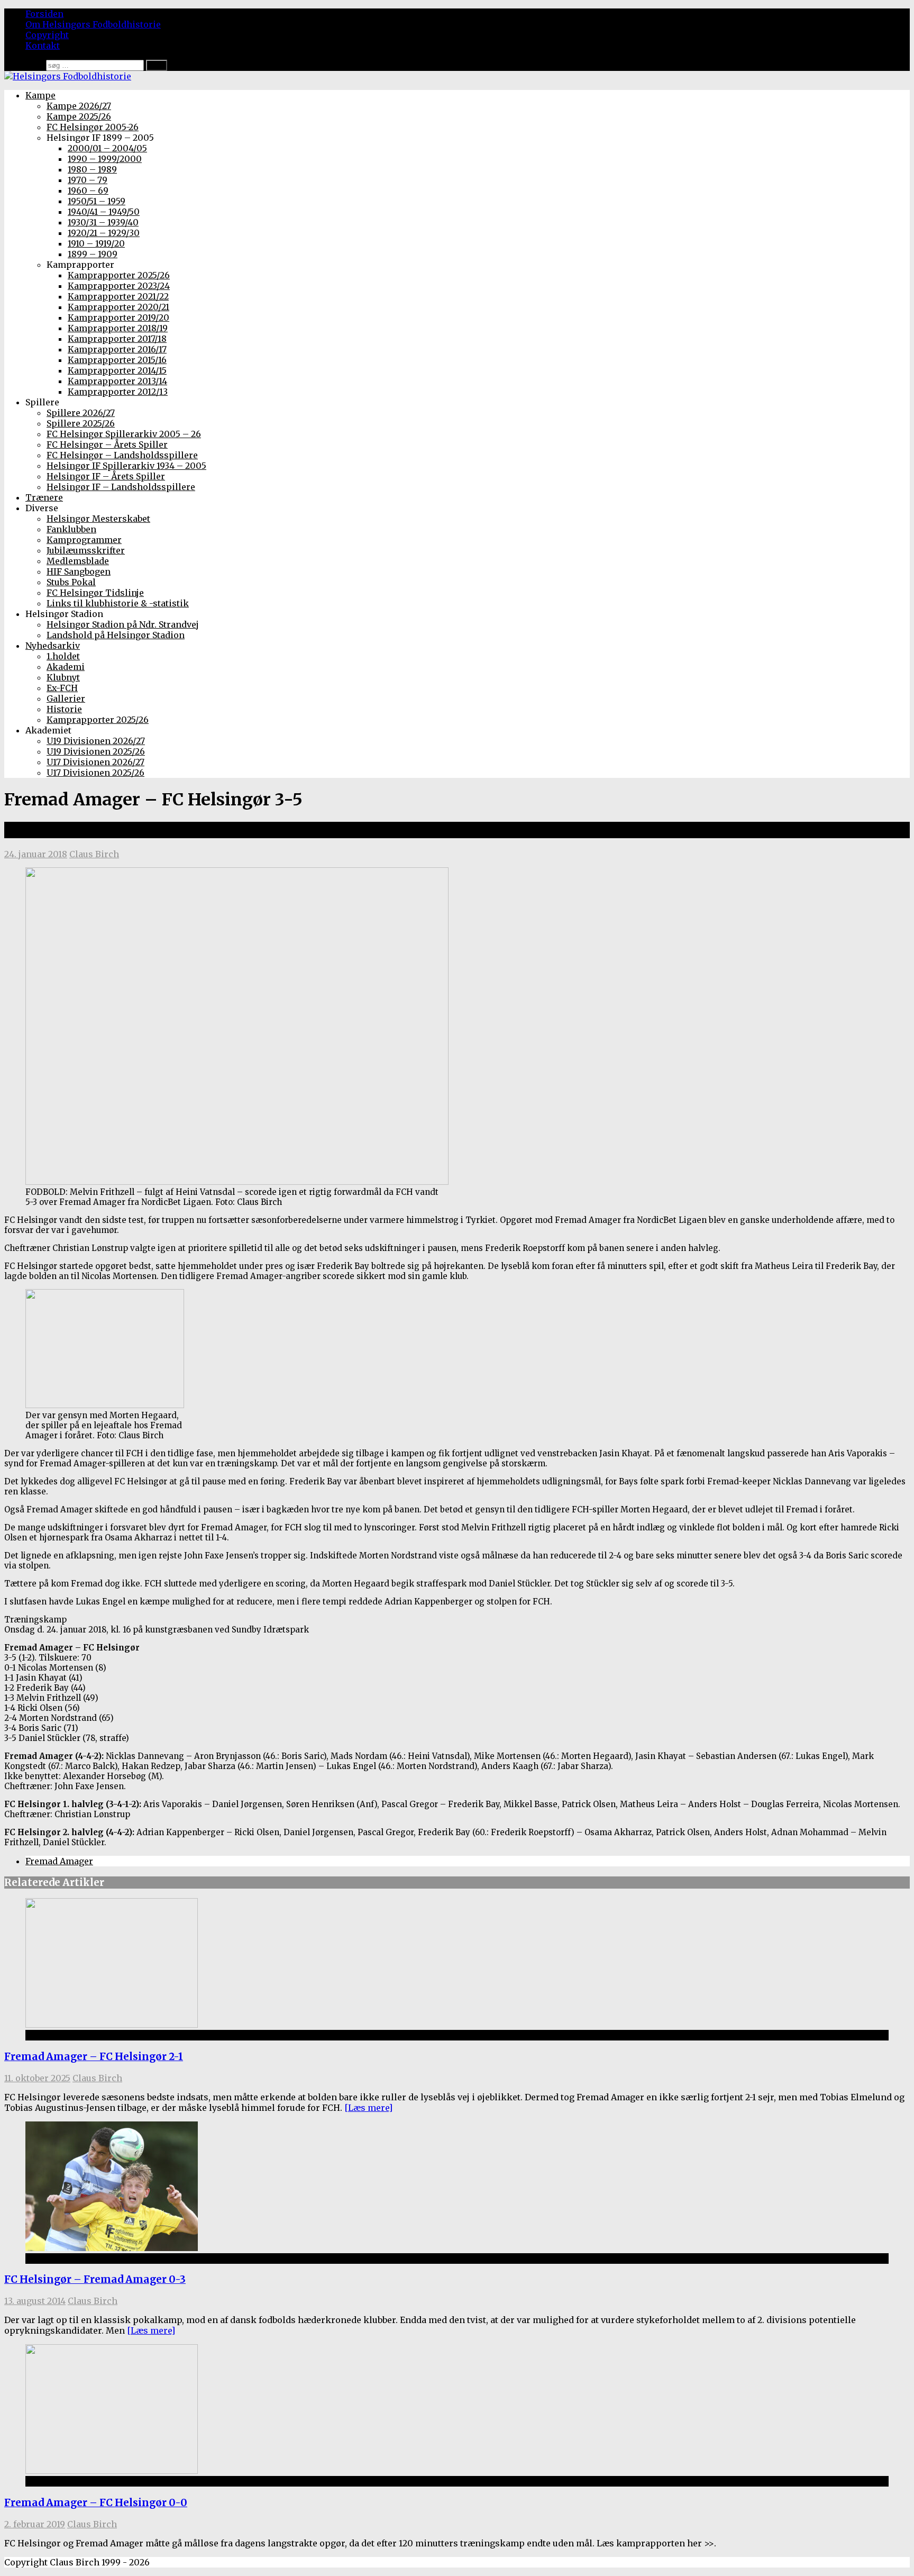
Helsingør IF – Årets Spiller (106, 476)
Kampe (40, 95)
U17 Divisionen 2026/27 (95, 762)
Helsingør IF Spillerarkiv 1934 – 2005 (126, 466)
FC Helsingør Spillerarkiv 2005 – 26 (124, 434)
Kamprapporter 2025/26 (119, 275)
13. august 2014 (35, 2301)
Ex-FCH (62, 688)
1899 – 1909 (93, 254)
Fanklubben (71, 529)
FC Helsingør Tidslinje (95, 593)
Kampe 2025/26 (79, 116)
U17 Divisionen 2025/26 (95, 773)
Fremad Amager (59, 1861)
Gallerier (66, 699)
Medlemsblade (78, 561)
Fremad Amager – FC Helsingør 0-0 (96, 2503)
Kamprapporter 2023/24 (119, 286)
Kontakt (43, 46)
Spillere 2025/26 (81, 423)
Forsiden (44, 14)
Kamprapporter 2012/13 (118, 392)
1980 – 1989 (92, 169)
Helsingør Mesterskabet (98, 519)
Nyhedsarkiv (53, 646)
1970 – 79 (88, 180)
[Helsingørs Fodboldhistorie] (68, 76)
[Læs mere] (368, 2108)
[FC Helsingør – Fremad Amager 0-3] (112, 2248)
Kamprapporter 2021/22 (118, 296)
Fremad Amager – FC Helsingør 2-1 (94, 2057)
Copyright (47, 35)
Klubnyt (63, 677)
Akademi (66, 667)
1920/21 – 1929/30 (104, 233)
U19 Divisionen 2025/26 (96, 751)
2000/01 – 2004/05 (107, 148)
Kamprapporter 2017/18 (117, 339)
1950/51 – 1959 (97, 201)
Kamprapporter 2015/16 (117, 360)
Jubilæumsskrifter (86, 550)
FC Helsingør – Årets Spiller (107, 445)
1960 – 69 (88, 191)
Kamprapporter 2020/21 (118, 307)
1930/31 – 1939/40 (103, 222)
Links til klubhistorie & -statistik (118, 603)
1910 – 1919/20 (96, 243)
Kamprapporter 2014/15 (117, 370)
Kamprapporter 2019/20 (118, 318)
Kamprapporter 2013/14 (117, 381)
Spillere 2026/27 (81, 413)
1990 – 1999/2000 (105, 159)
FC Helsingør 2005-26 (93, 127)
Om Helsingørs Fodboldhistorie (93, 24)
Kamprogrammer (84, 540)
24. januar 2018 (36, 854)
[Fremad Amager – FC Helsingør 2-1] (112, 2025)
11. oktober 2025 (37, 2078)
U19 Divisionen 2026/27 (96, 741)
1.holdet (63, 656)
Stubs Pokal (71, 582)
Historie (64, 709)
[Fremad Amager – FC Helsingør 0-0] (112, 2471)
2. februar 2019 (35, 2524)
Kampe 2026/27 (79, 106)
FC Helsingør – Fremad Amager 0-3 (95, 2279)
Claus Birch (94, 854)
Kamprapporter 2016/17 (117, 349)
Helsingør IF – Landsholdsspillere (121, 487)
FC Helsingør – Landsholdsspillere (122, 455)
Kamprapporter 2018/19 (118, 328)
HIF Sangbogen (79, 572)
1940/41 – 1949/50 (104, 212)
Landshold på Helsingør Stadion (116, 635)
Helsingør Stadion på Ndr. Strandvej (123, 624)
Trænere (44, 497)
